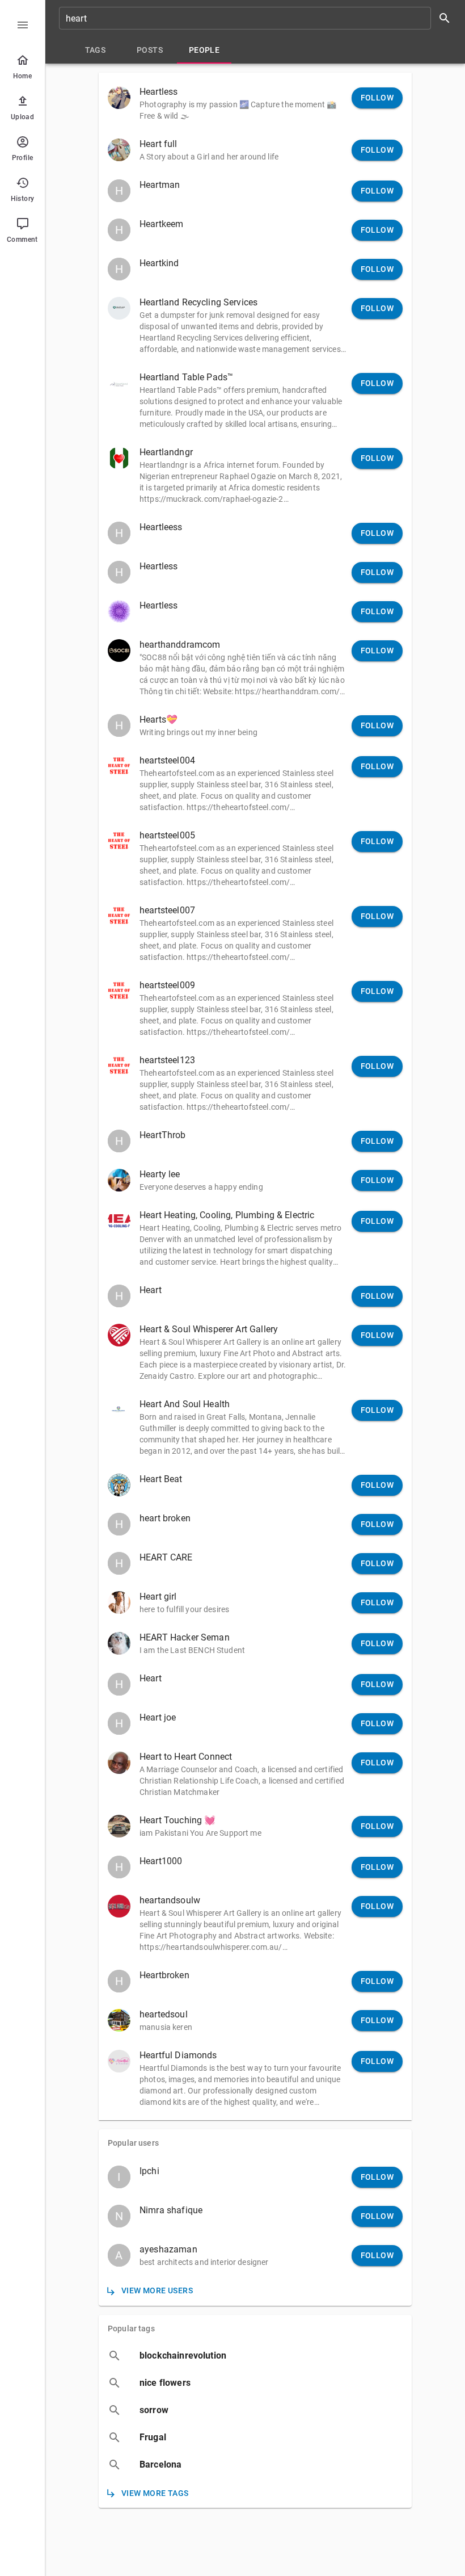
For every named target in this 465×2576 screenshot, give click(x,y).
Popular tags (131, 2329)
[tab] (95, 50)
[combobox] (259, 18)
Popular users (133, 2143)
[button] (255, 103)
